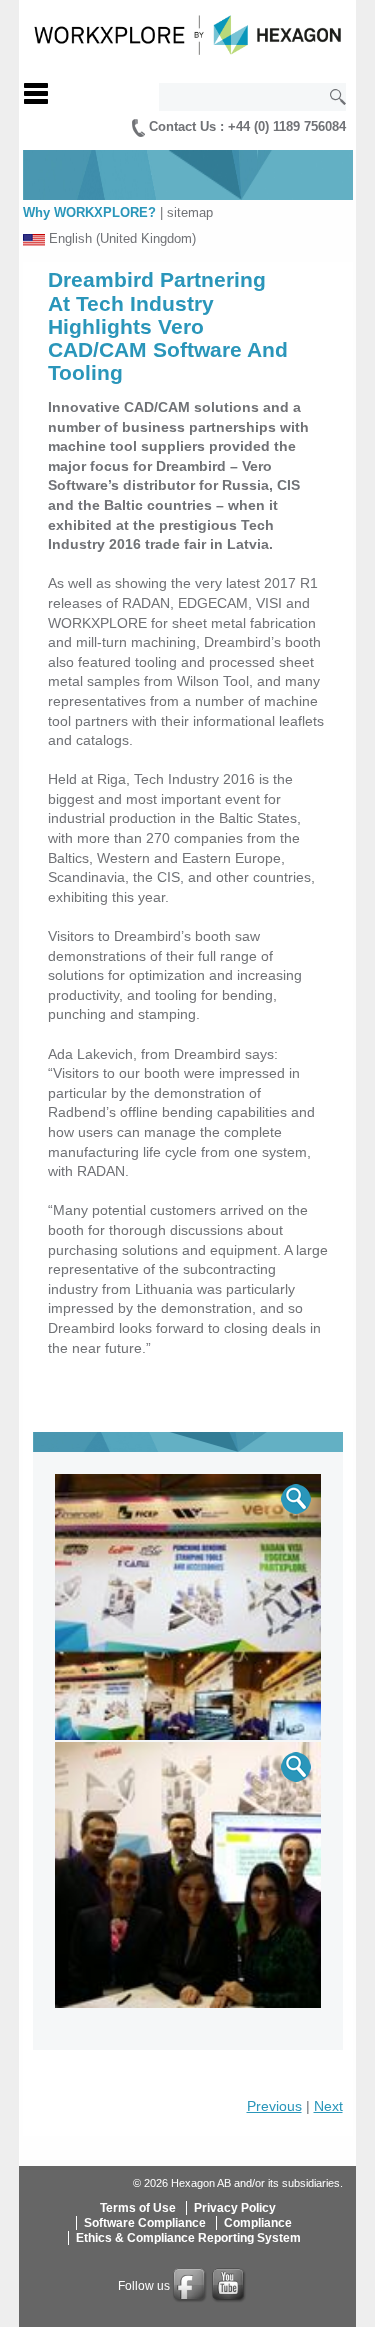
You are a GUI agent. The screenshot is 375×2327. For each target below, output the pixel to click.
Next (328, 2106)
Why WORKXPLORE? (89, 212)
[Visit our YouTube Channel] (230, 2286)
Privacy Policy (235, 2208)
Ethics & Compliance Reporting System (188, 2238)
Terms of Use (138, 2208)
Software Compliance (145, 2223)
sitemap (190, 212)
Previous (274, 2106)
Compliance (258, 2223)
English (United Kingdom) (122, 238)
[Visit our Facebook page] (191, 2286)
